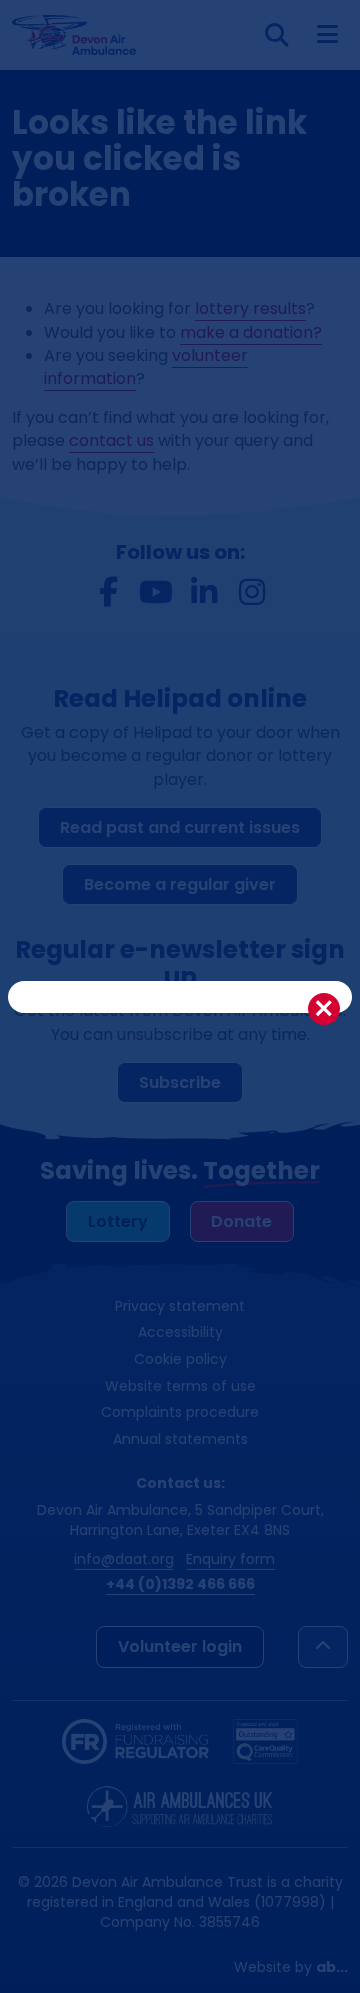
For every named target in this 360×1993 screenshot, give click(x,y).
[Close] (324, 1009)
